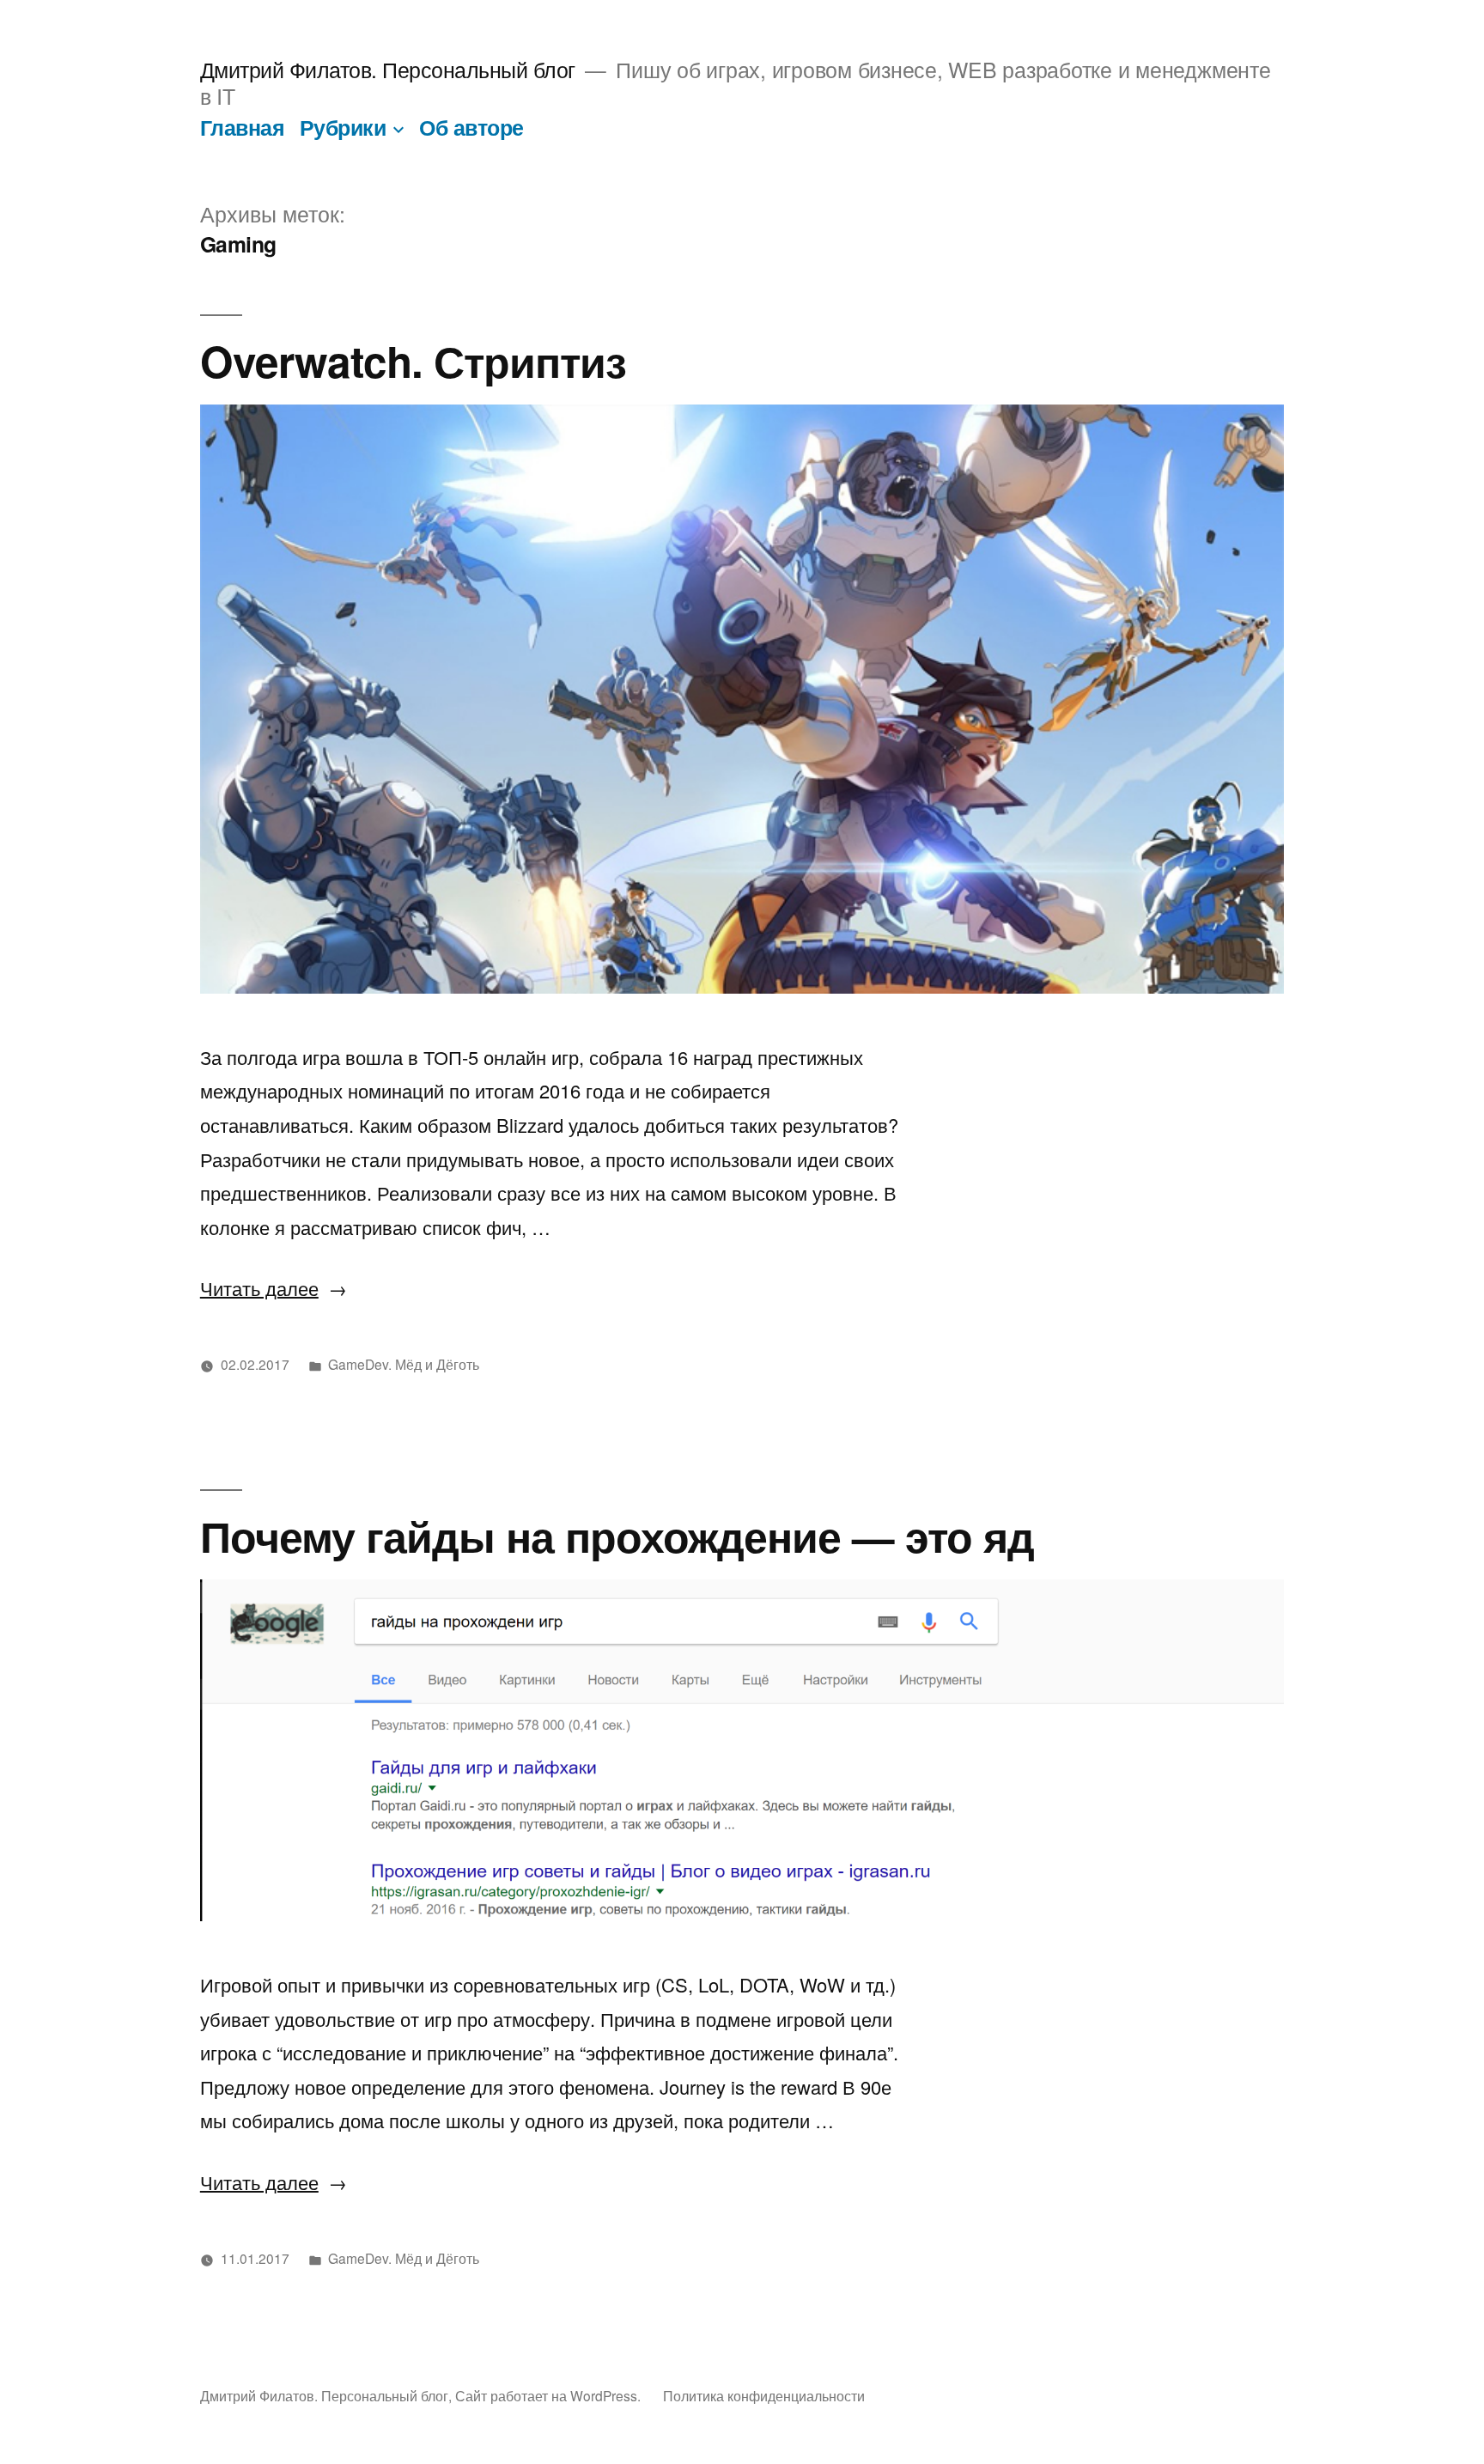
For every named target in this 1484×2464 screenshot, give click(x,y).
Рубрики (343, 127)
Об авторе (471, 127)
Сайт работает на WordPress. (550, 2395)
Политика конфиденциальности (764, 2395)
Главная (243, 127)
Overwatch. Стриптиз (413, 360)
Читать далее (274, 1288)
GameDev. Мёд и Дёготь (404, 1364)
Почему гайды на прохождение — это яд (617, 1535)
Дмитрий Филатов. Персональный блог (388, 69)
